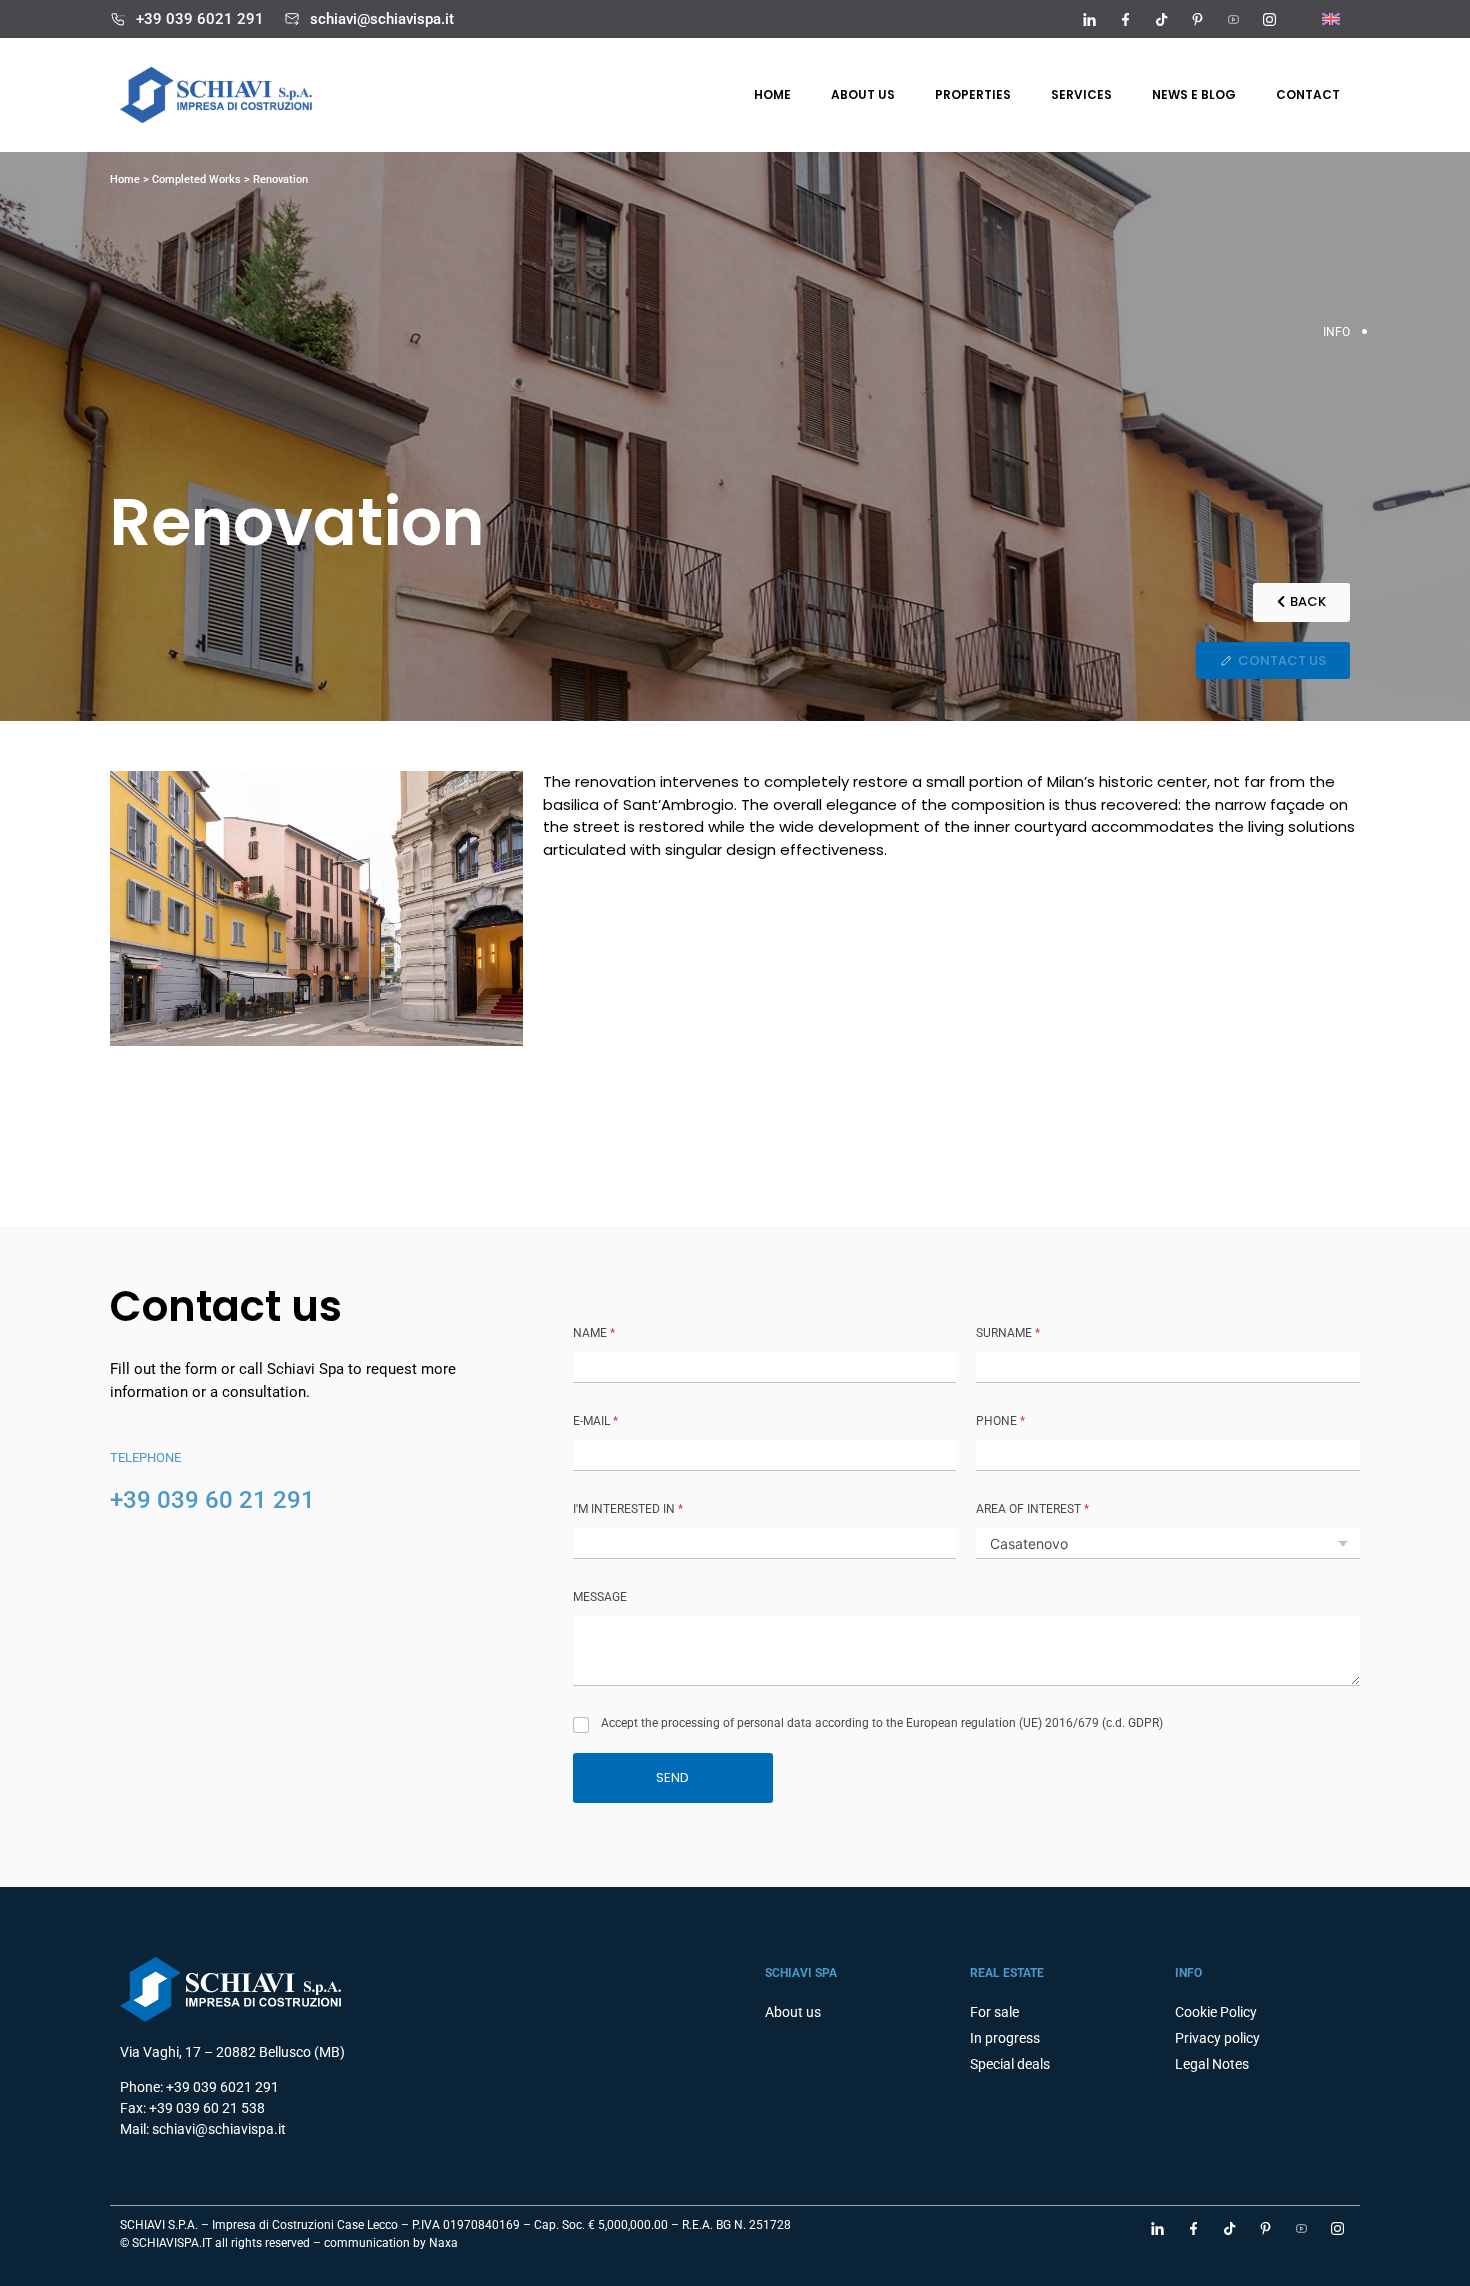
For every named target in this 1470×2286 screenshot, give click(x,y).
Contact (1308, 94)
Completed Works (196, 179)
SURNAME (1008, 1333)
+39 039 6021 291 (200, 19)
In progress (1005, 2038)
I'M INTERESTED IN (628, 1509)
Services (1081, 94)
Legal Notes (1212, 2064)
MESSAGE (600, 1597)
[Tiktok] (1161, 19)
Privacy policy (1217, 2038)
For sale (994, 2012)
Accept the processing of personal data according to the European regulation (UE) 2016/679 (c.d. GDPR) (882, 1723)
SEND (672, 1777)
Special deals (1010, 2064)
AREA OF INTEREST (1032, 1509)
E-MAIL (595, 1421)
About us (863, 94)
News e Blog (1194, 94)
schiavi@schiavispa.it (382, 19)
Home (772, 94)
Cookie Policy (1216, 2012)
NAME (594, 1333)
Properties (973, 94)
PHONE (1000, 1421)
